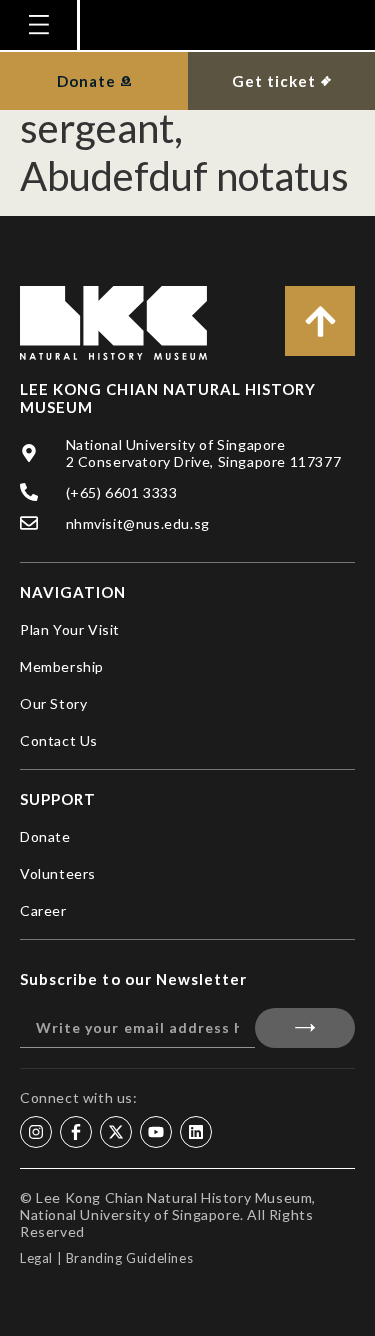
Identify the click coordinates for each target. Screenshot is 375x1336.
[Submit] (305, 1028)
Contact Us (59, 740)
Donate (45, 836)
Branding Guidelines (129, 1258)
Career (43, 910)
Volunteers (58, 873)
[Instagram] (36, 1132)
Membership (62, 666)
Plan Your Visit (70, 629)
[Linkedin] (196, 1132)
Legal (36, 1258)
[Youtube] (156, 1132)
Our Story (53, 703)
